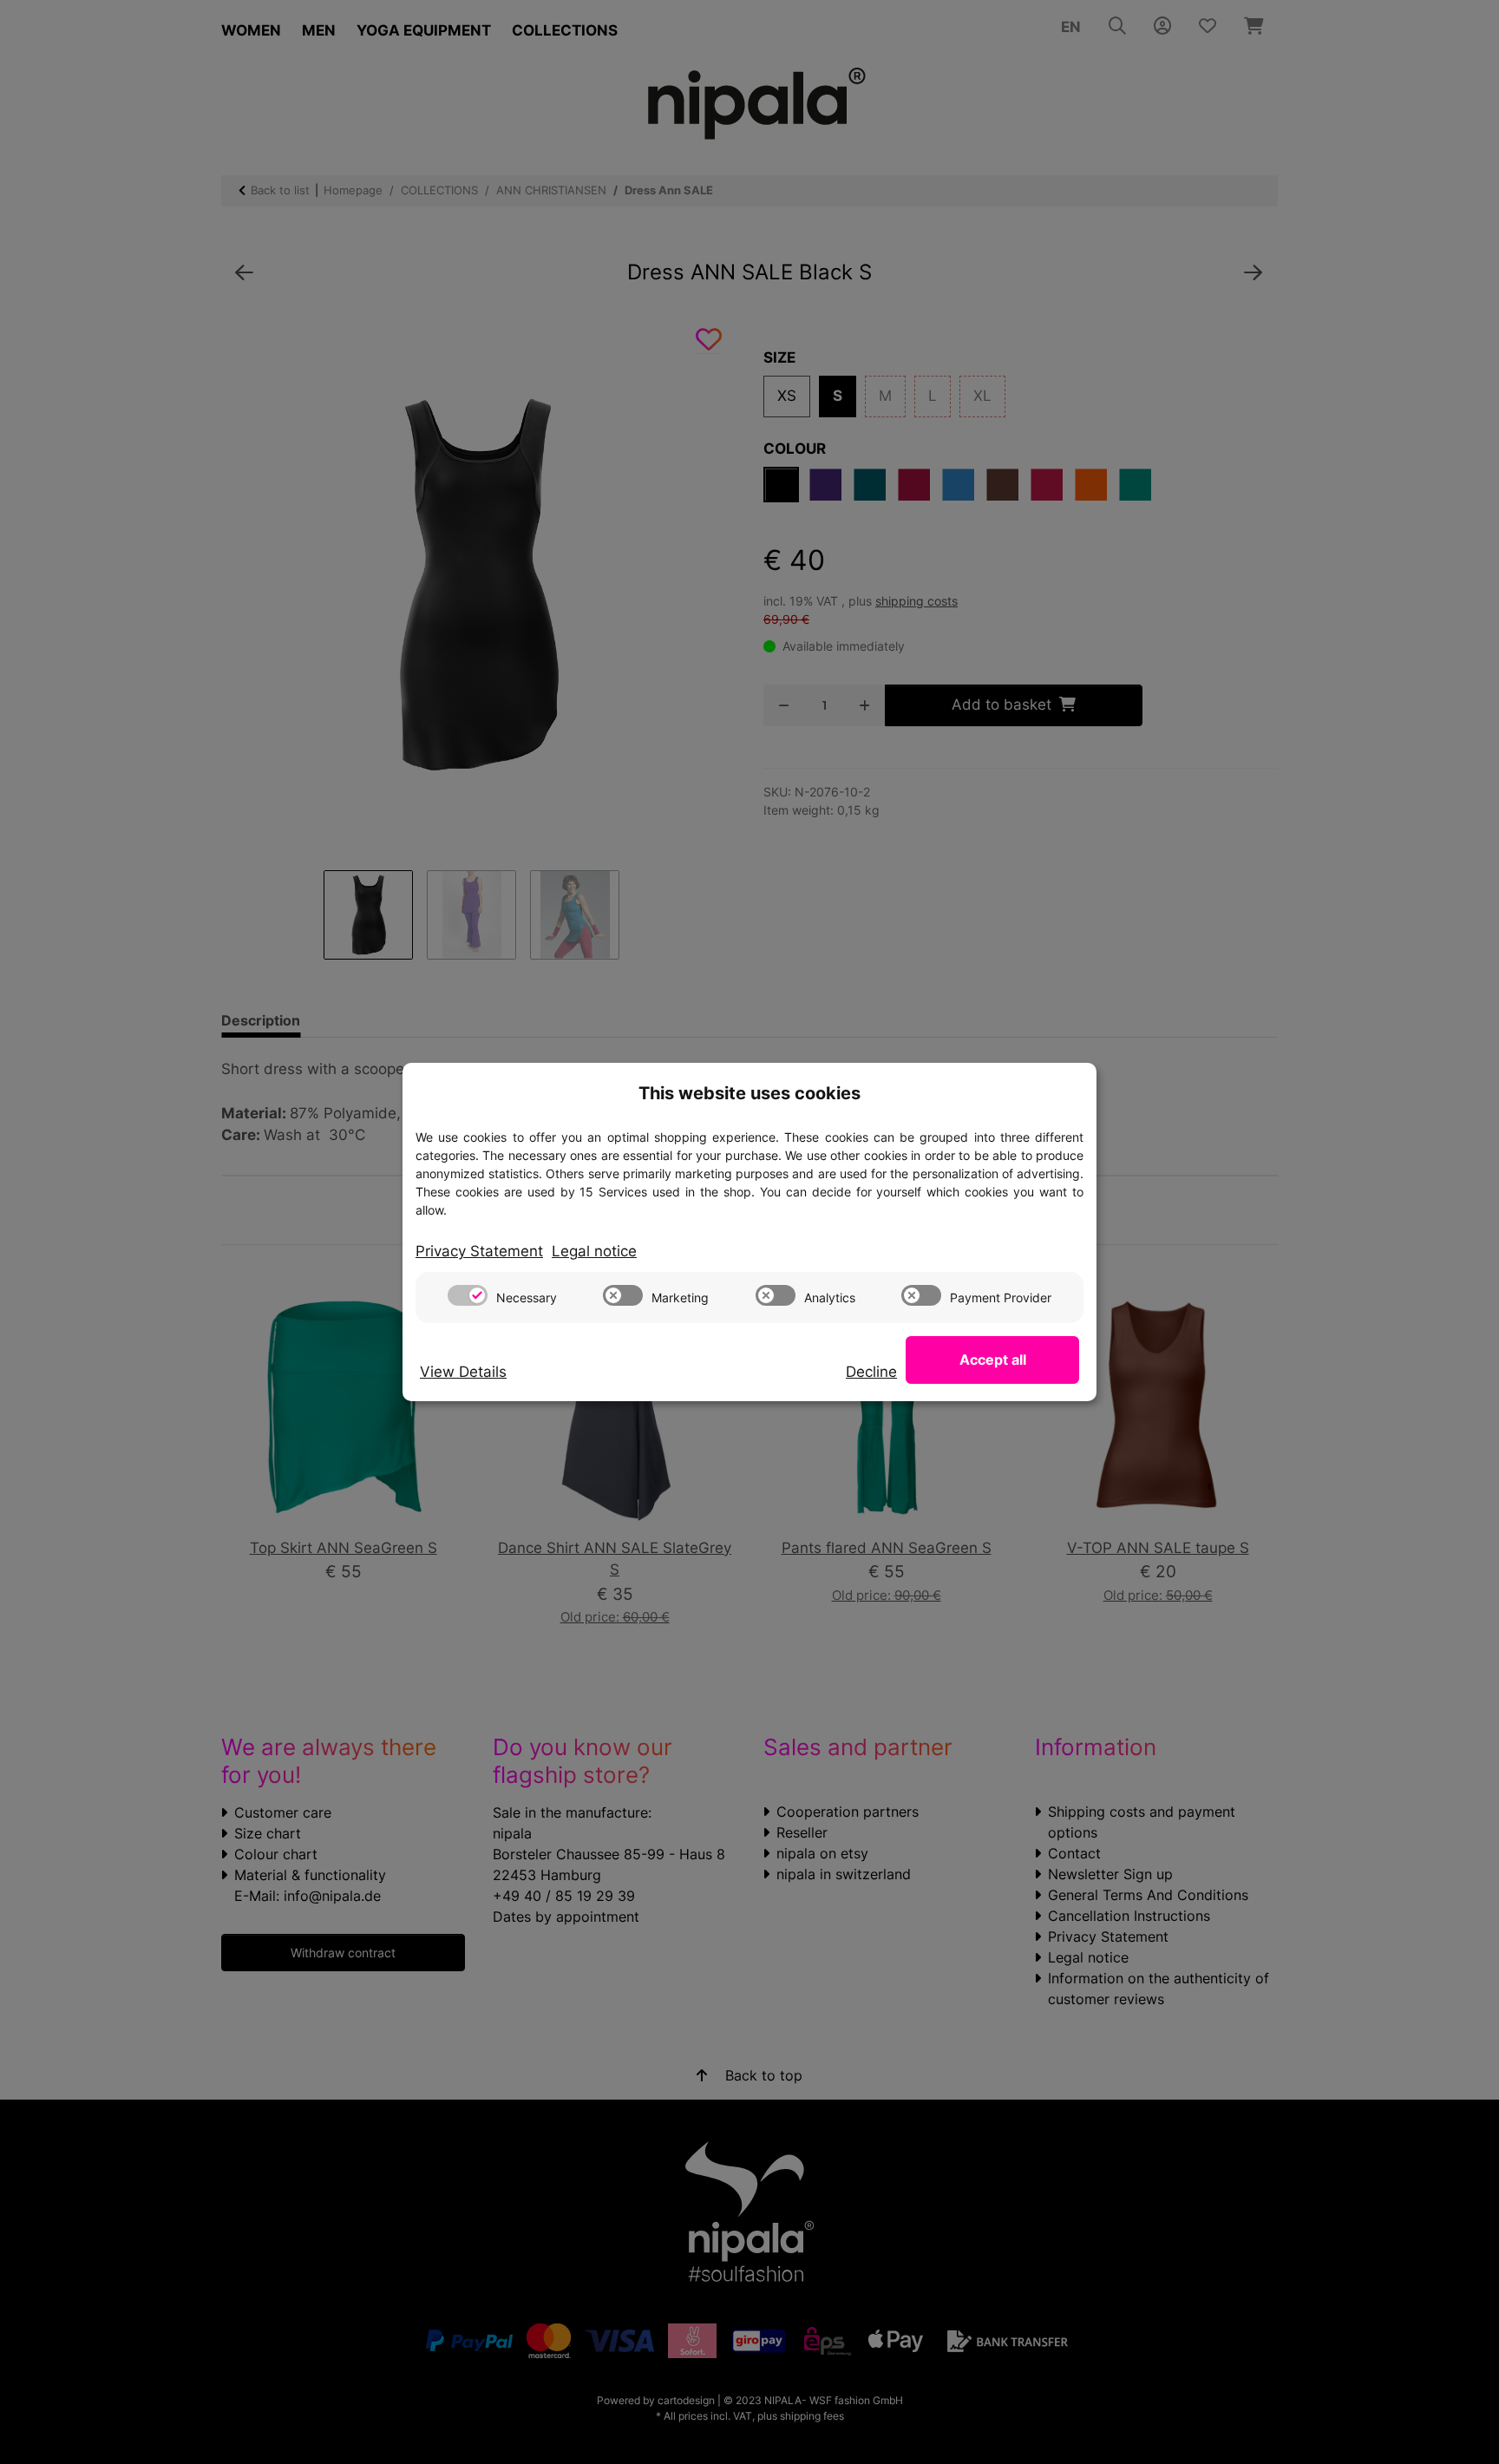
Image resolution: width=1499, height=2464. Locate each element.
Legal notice (594, 1251)
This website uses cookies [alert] (749, 1093)
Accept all (993, 1360)
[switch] (468, 1295)
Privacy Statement (479, 1251)
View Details (463, 1372)
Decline (871, 1372)
